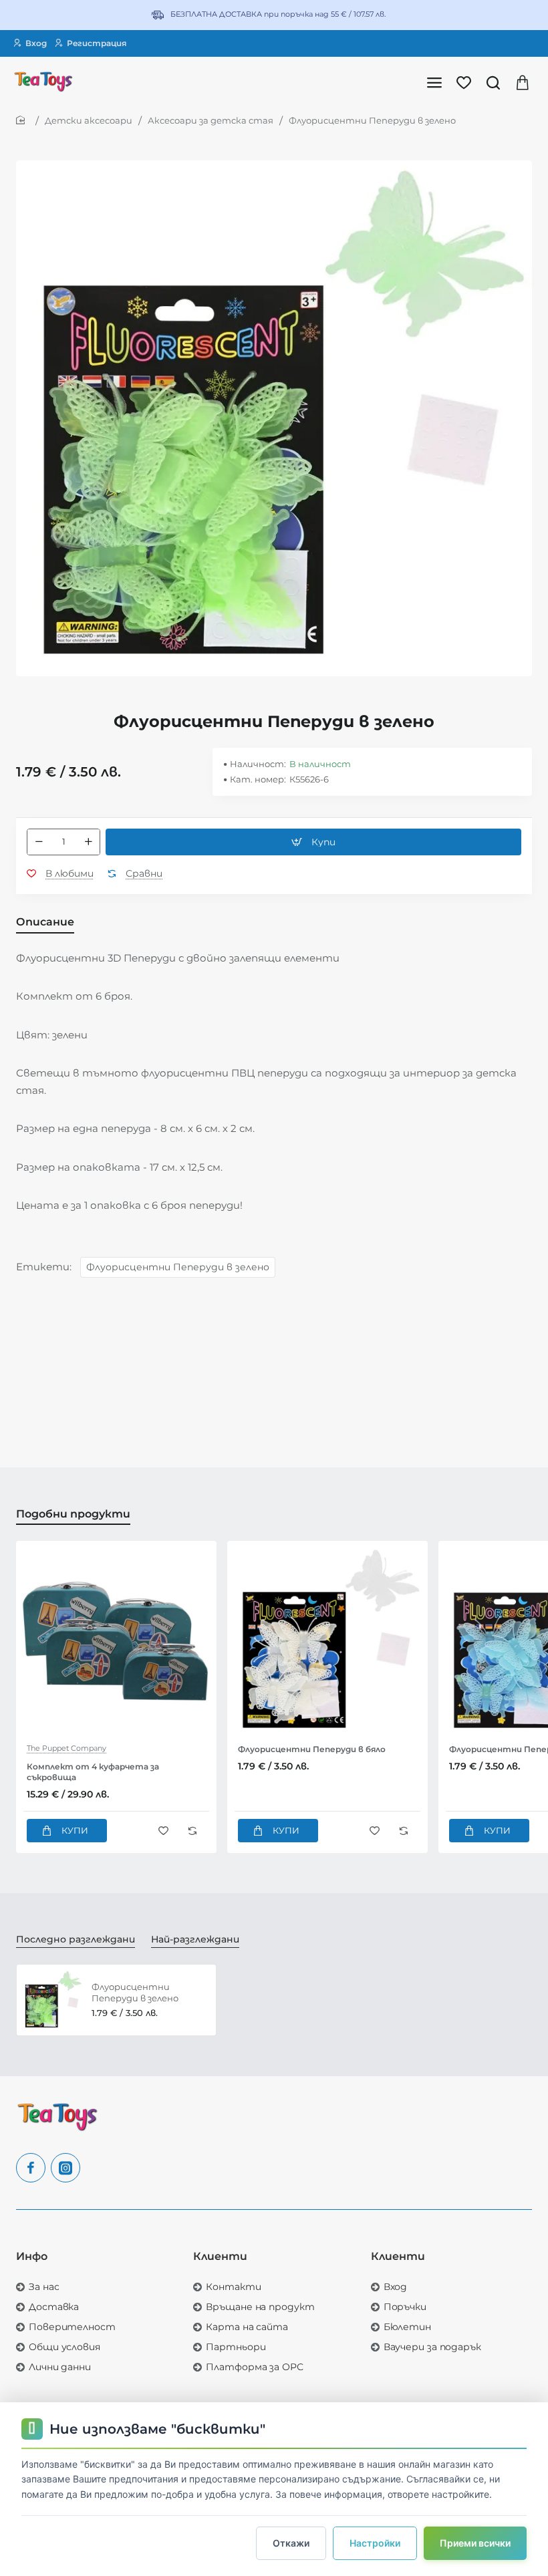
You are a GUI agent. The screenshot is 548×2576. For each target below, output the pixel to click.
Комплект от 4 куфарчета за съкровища (93, 1772)
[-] (39, 842)
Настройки (375, 2543)
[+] (88, 842)
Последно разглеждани (76, 1939)
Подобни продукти (73, 1514)
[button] (313, 842)
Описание (45, 922)
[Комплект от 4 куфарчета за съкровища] (116, 1641)
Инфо (32, 2256)
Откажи (291, 2543)
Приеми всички (475, 2543)
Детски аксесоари (89, 120)
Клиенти (220, 2256)
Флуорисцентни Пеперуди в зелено (178, 1267)
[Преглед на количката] (523, 82)
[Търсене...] (493, 82)
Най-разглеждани (195, 1939)
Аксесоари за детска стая (211, 120)
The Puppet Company (66, 1748)
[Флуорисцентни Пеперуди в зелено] (52, 2000)
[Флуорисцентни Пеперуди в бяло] (327, 1641)
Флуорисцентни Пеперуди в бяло (312, 1749)
